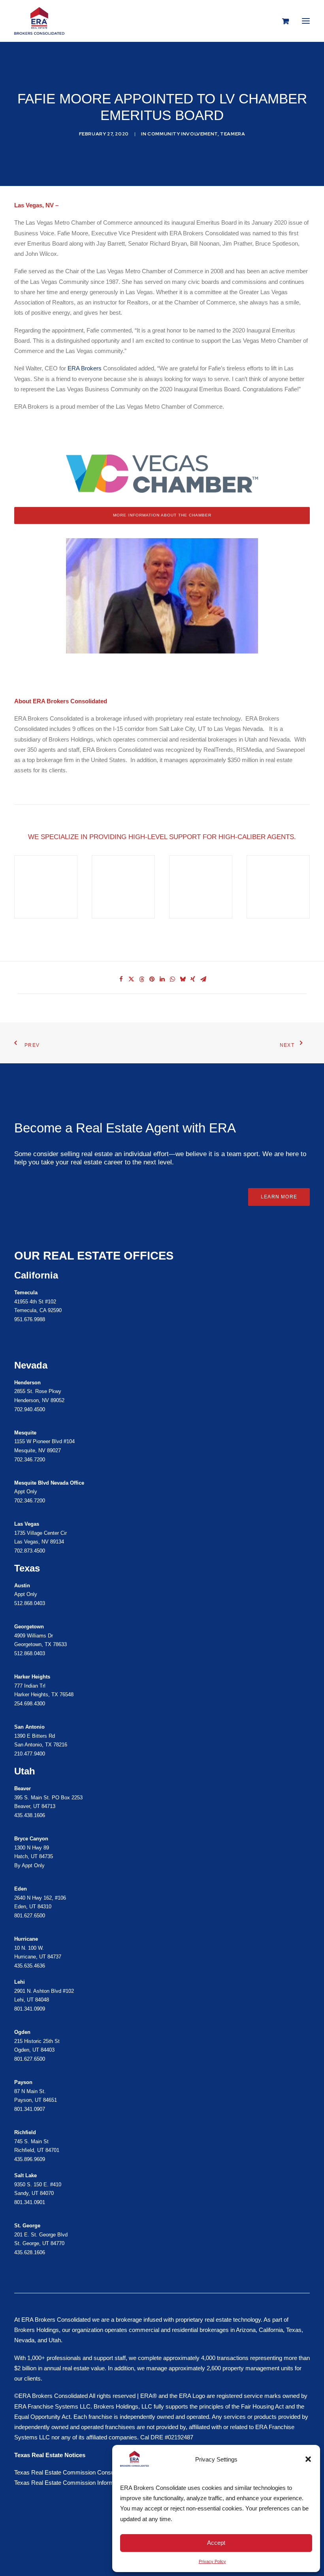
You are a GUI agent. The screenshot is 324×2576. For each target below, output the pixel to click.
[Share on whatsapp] (172, 979)
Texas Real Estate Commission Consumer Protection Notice (92, 2472)
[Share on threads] (141, 979)
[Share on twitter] (131, 979)
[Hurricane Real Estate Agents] (162, 2039)
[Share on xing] (193, 979)
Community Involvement (183, 134)
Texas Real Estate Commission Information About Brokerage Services (105, 2483)
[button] (308, 2459)
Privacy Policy (212, 2561)
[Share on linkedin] (162, 979)
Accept (216, 2543)
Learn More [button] (279, 1197)
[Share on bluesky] (183, 979)
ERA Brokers (85, 368)
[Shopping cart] (282, 21)
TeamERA (233, 134)
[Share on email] (203, 979)
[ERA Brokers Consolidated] (39, 21)
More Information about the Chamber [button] (162, 515)
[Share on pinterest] (152, 979)
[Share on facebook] (121, 979)
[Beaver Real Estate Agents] (162, 1802)
